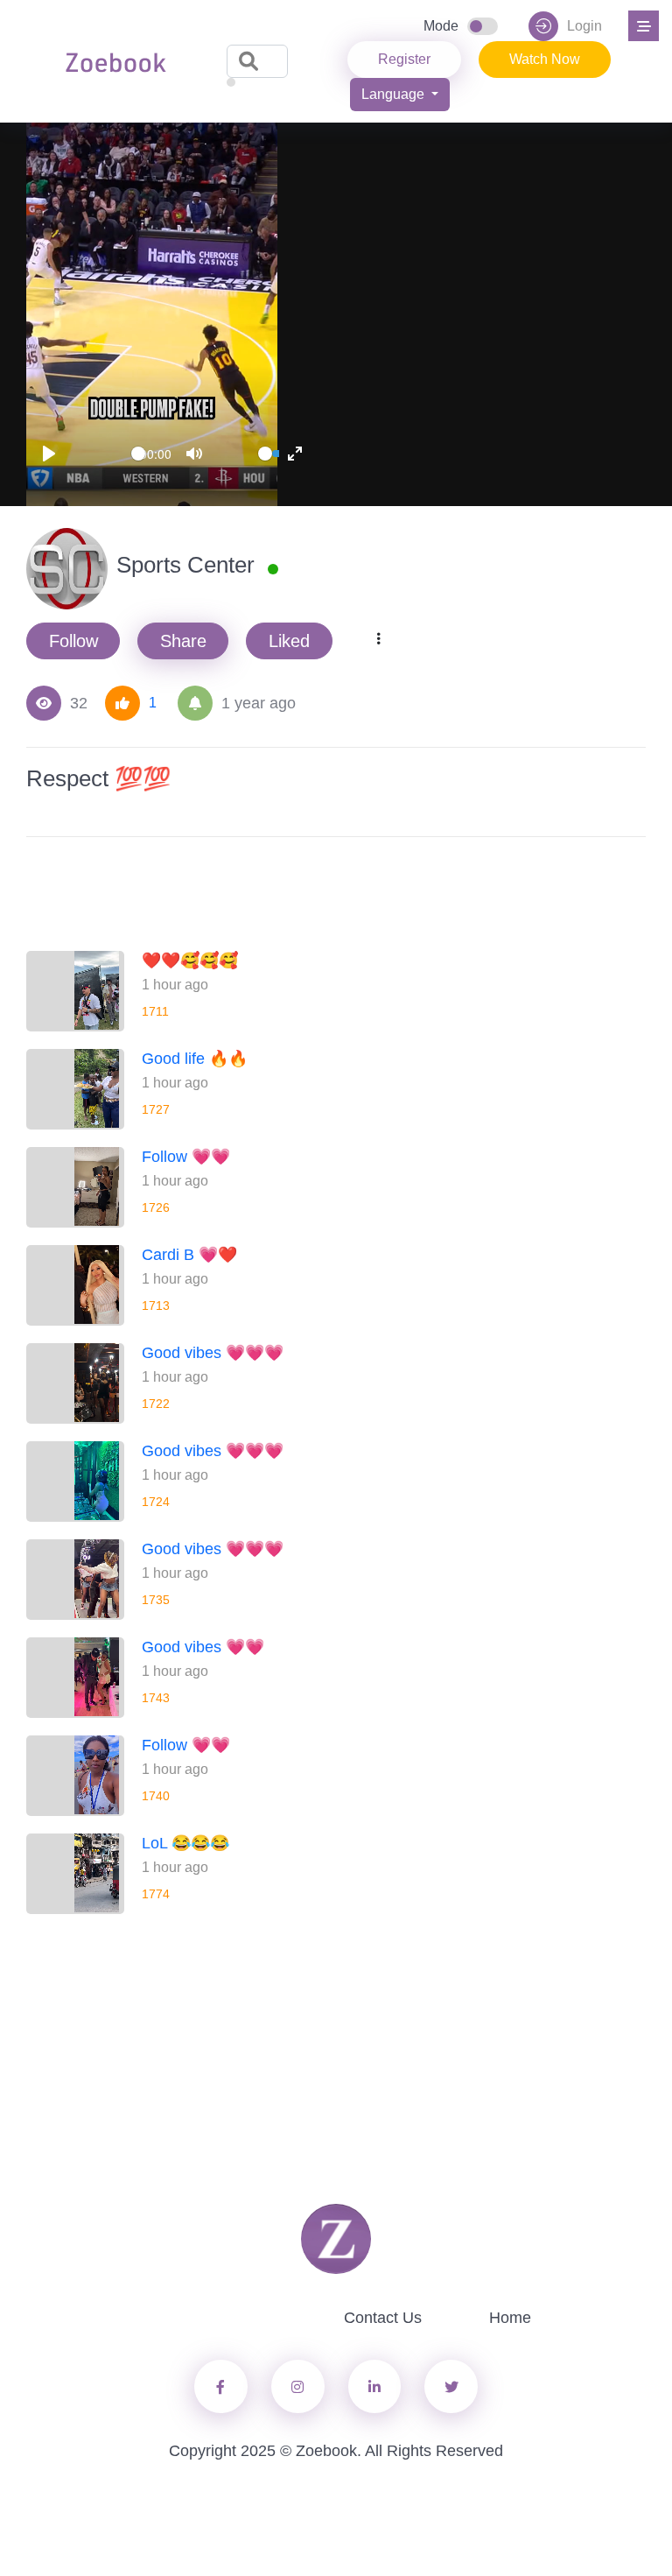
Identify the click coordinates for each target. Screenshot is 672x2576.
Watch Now (545, 59)
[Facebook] (221, 2386)
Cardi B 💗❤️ (189, 1255)
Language (395, 94)
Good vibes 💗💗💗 (213, 1353)
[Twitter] (298, 2386)
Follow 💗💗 (186, 1157)
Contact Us (383, 2318)
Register (404, 59)
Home (510, 2318)
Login (584, 26)
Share (183, 641)
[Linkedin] (375, 2386)
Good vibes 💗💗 (203, 1647)
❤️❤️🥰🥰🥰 (190, 961)
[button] (641, 24)
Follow (73, 641)
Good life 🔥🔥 (195, 1059)
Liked (289, 641)
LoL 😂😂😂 (185, 1843)
